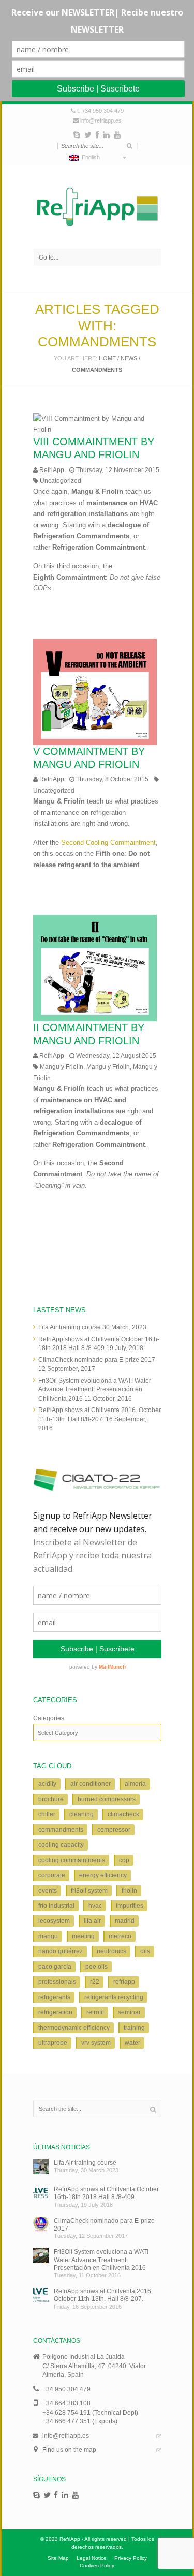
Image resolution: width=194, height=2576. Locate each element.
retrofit (95, 2012)
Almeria (135, 1784)
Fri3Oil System (89, 1891)
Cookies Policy (97, 2565)
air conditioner (91, 1784)
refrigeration (55, 2012)
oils (145, 1951)
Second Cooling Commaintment (108, 843)
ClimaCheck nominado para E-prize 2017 (97, 1360)
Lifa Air (92, 1921)
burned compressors (107, 1799)
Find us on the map (69, 2450)
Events (48, 1891)
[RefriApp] (97, 207)
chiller (47, 1814)
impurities (130, 1906)
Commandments (61, 1830)
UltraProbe (53, 2043)
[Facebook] (97, 135)
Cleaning (81, 1814)
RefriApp (52, 470)
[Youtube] (117, 135)
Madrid (125, 1921)
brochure (51, 1799)
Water (132, 2043)
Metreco (120, 1936)
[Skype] (77, 135)
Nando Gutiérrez (61, 1951)
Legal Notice (92, 2558)
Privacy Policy (131, 2558)
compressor (114, 1830)
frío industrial (56, 1906)
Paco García (55, 1967)
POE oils (96, 1967)
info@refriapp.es (101, 120)
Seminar (129, 2012)
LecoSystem (54, 1921)
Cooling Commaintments (72, 1860)
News (129, 358)
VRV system (96, 2043)
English (89, 157)
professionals (57, 1982)
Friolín (129, 1891)
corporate (52, 1875)
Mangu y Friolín (62, 1066)
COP (124, 1860)
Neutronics (111, 1951)
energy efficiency (103, 1875)
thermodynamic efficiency (74, 2028)
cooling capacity (61, 1845)
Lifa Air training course (70, 1327)
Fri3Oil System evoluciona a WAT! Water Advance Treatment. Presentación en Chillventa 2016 (95, 1389)
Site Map (58, 2558)
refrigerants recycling (114, 1997)
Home (107, 358)
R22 (95, 1982)
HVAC (95, 1906)
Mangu (48, 1936)
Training (134, 2028)
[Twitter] (88, 135)
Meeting (83, 1936)
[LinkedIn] (106, 135)
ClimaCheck (123, 1814)
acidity (47, 1784)
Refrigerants (54, 1997)
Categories (49, 1718)
